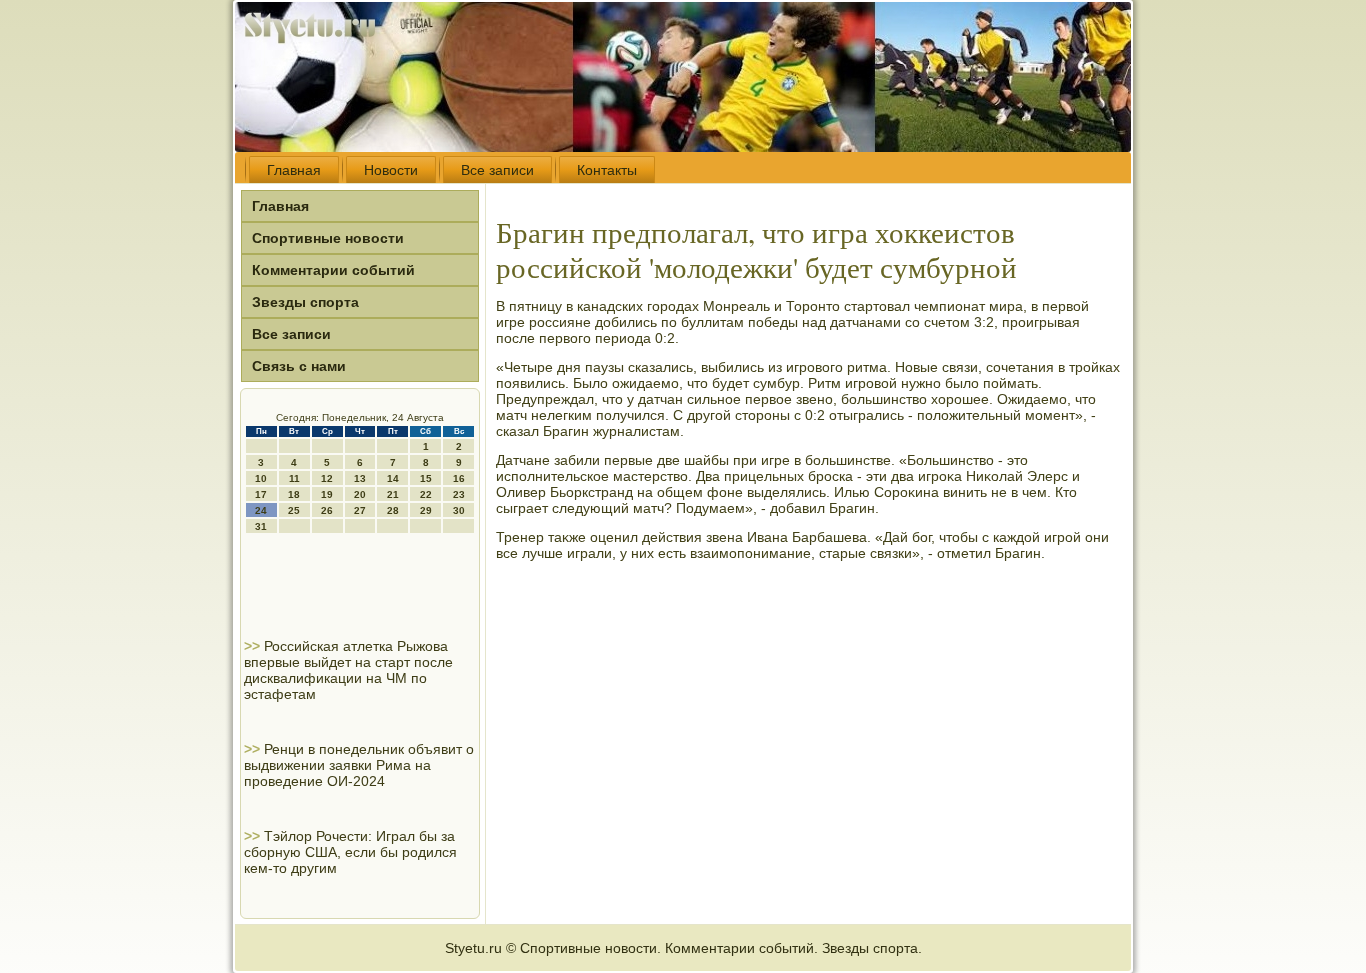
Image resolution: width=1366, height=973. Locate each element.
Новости (391, 170)
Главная (294, 170)
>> (254, 646)
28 (393, 510)
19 (327, 494)
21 (393, 494)
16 (459, 478)
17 (261, 494)
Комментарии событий (333, 270)
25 (294, 510)
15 (426, 478)
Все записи (497, 170)
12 (327, 478)
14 (393, 478)
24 (261, 510)
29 (426, 510)
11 (294, 478)
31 (261, 526)
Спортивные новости (328, 238)
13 (360, 478)
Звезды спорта (305, 302)
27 (360, 510)
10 (261, 478)
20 (360, 494)
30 (459, 510)
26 (327, 510)
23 (459, 494)
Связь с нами (299, 366)
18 (294, 494)
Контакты (607, 170)
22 (426, 494)
